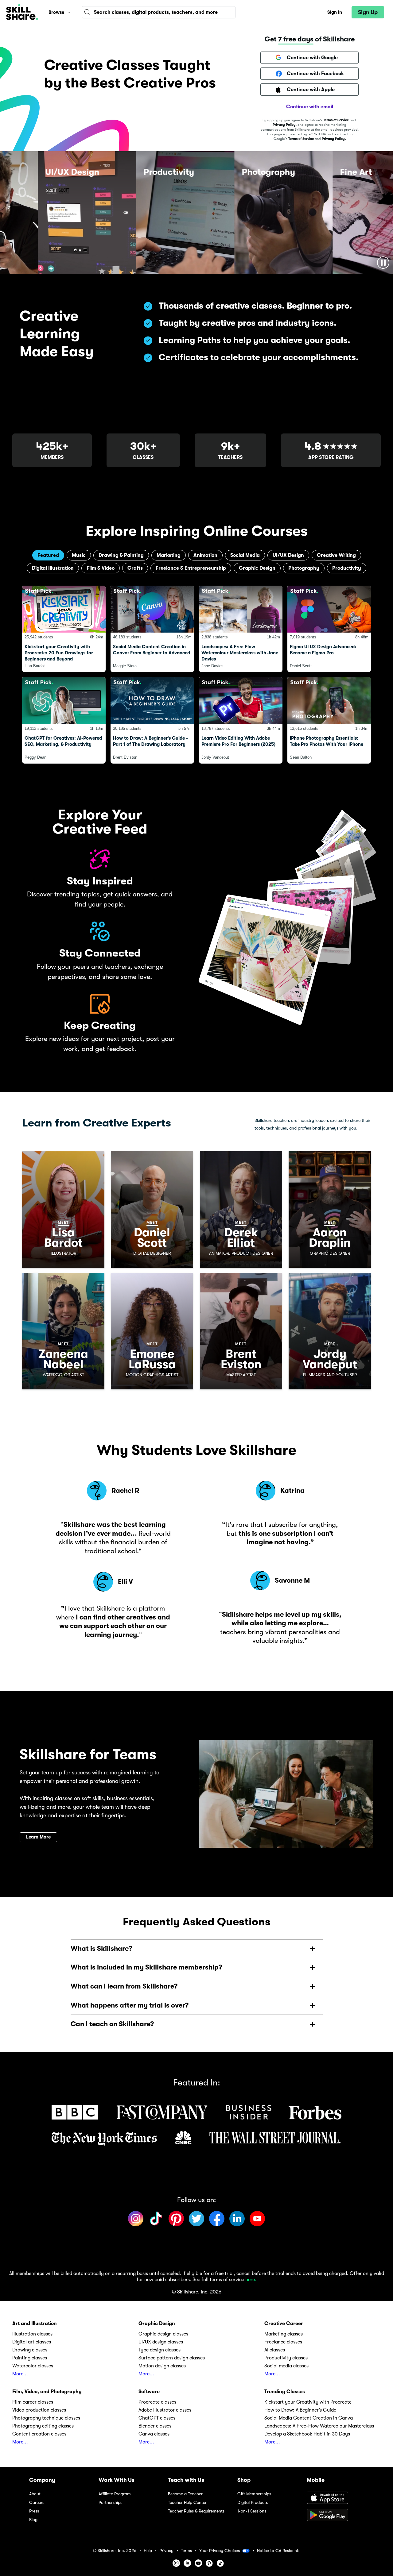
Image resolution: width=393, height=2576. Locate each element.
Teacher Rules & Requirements (196, 2511)
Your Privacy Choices (220, 2551)
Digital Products (253, 2503)
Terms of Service (336, 120)
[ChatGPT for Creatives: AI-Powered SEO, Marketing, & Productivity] (64, 720)
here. (251, 2280)
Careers (37, 2503)
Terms (186, 2551)
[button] (69, 12)
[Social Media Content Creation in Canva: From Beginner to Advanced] (152, 629)
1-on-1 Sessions (252, 2511)
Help (148, 2551)
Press (34, 2511)
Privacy (166, 2551)
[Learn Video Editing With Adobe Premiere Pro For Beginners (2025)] (241, 720)
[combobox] (159, 12)
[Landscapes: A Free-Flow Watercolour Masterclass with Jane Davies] (241, 629)
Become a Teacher (185, 2494)
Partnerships (110, 2503)
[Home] (22, 12)
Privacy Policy (284, 125)
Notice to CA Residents (279, 2551)
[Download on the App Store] (335, 2498)
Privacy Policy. (334, 139)
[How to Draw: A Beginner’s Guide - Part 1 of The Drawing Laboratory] (152, 720)
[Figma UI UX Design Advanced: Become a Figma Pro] (329, 629)
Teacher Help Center (187, 2503)
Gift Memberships (254, 2494)
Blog (33, 2520)
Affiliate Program (115, 2494)
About (35, 2494)
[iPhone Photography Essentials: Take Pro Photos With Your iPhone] (329, 720)
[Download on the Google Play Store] (335, 2516)
